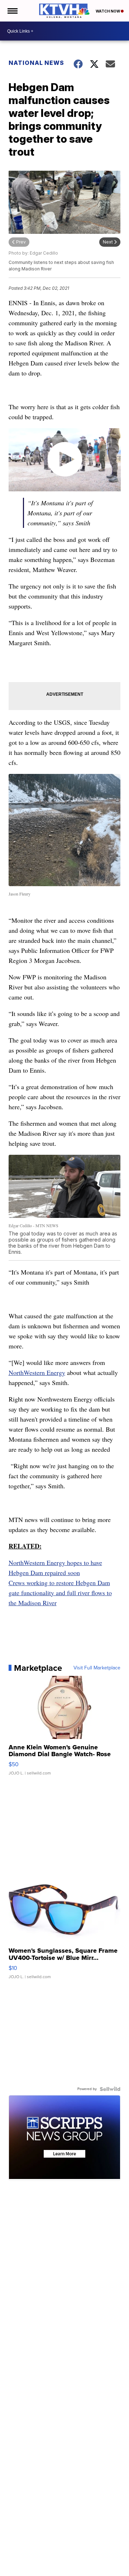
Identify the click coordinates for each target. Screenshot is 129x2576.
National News (36, 63)
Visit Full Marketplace (97, 1668)
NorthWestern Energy (37, 1372)
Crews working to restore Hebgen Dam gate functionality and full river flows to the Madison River (60, 1593)
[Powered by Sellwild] (110, 2089)
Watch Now (108, 11)
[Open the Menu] (12, 11)
